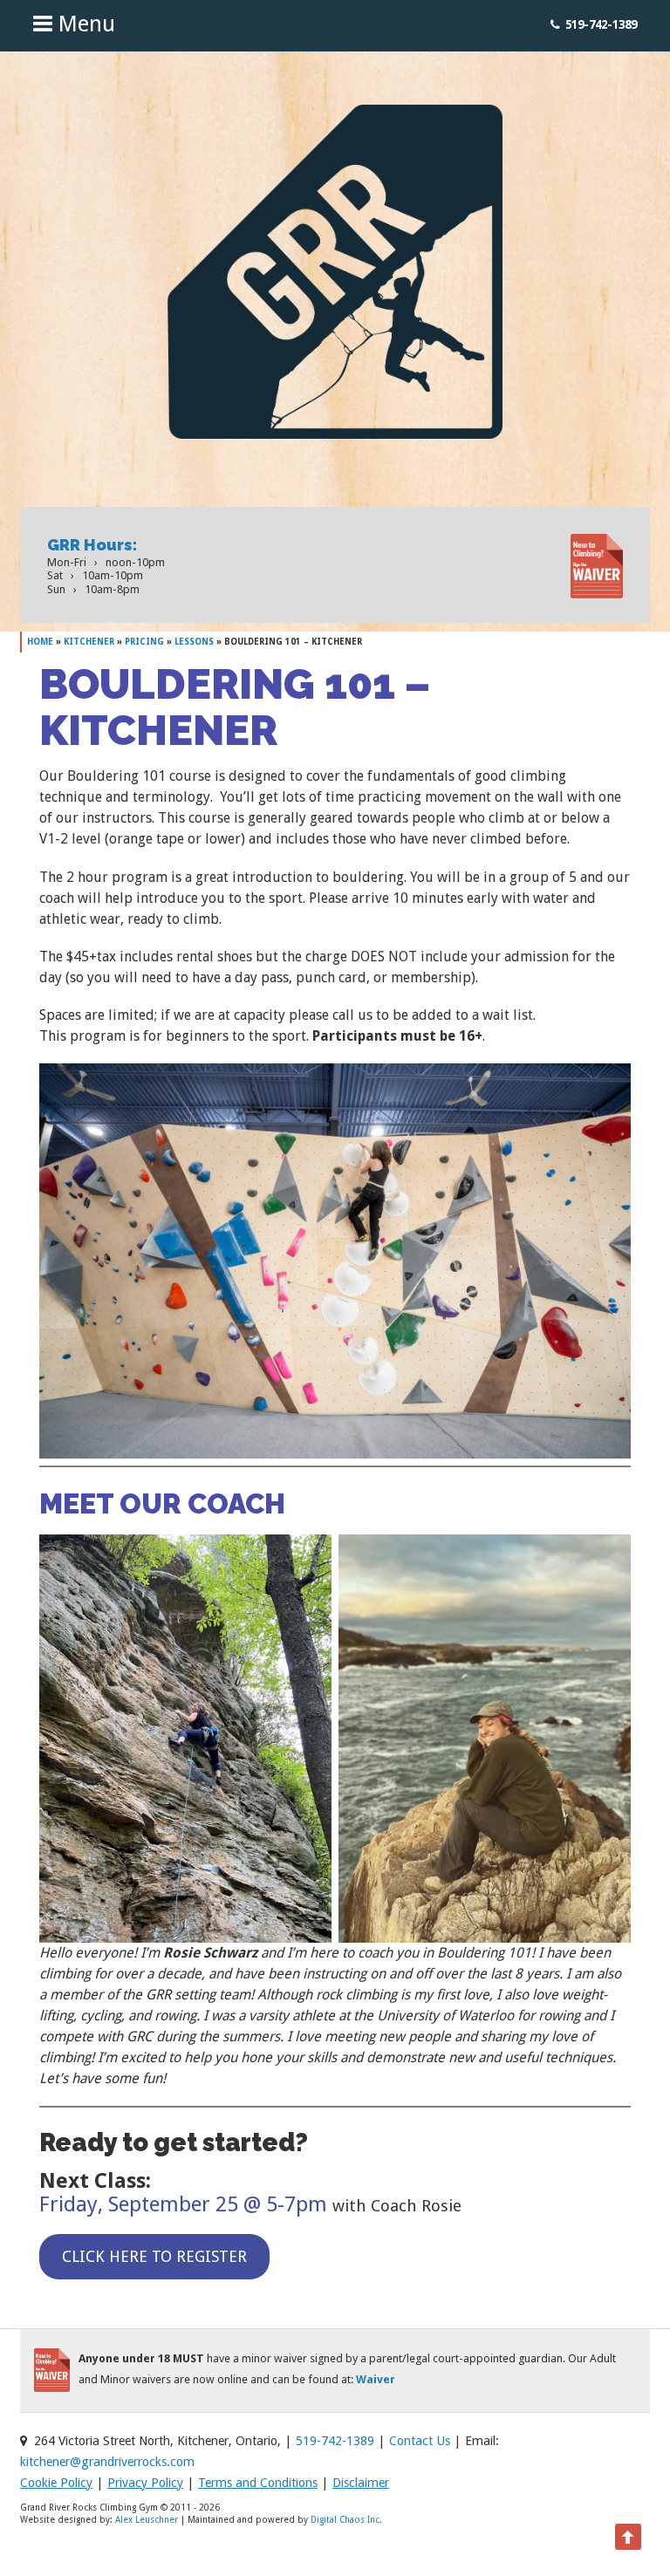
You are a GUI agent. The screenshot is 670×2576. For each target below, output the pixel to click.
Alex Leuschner (147, 2520)
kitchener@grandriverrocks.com (107, 2462)
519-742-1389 (601, 24)
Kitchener (89, 642)
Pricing (144, 642)
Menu (84, 24)
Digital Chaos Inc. (346, 2520)
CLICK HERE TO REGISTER (154, 2256)
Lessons (194, 642)
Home (40, 642)
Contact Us (420, 2441)
